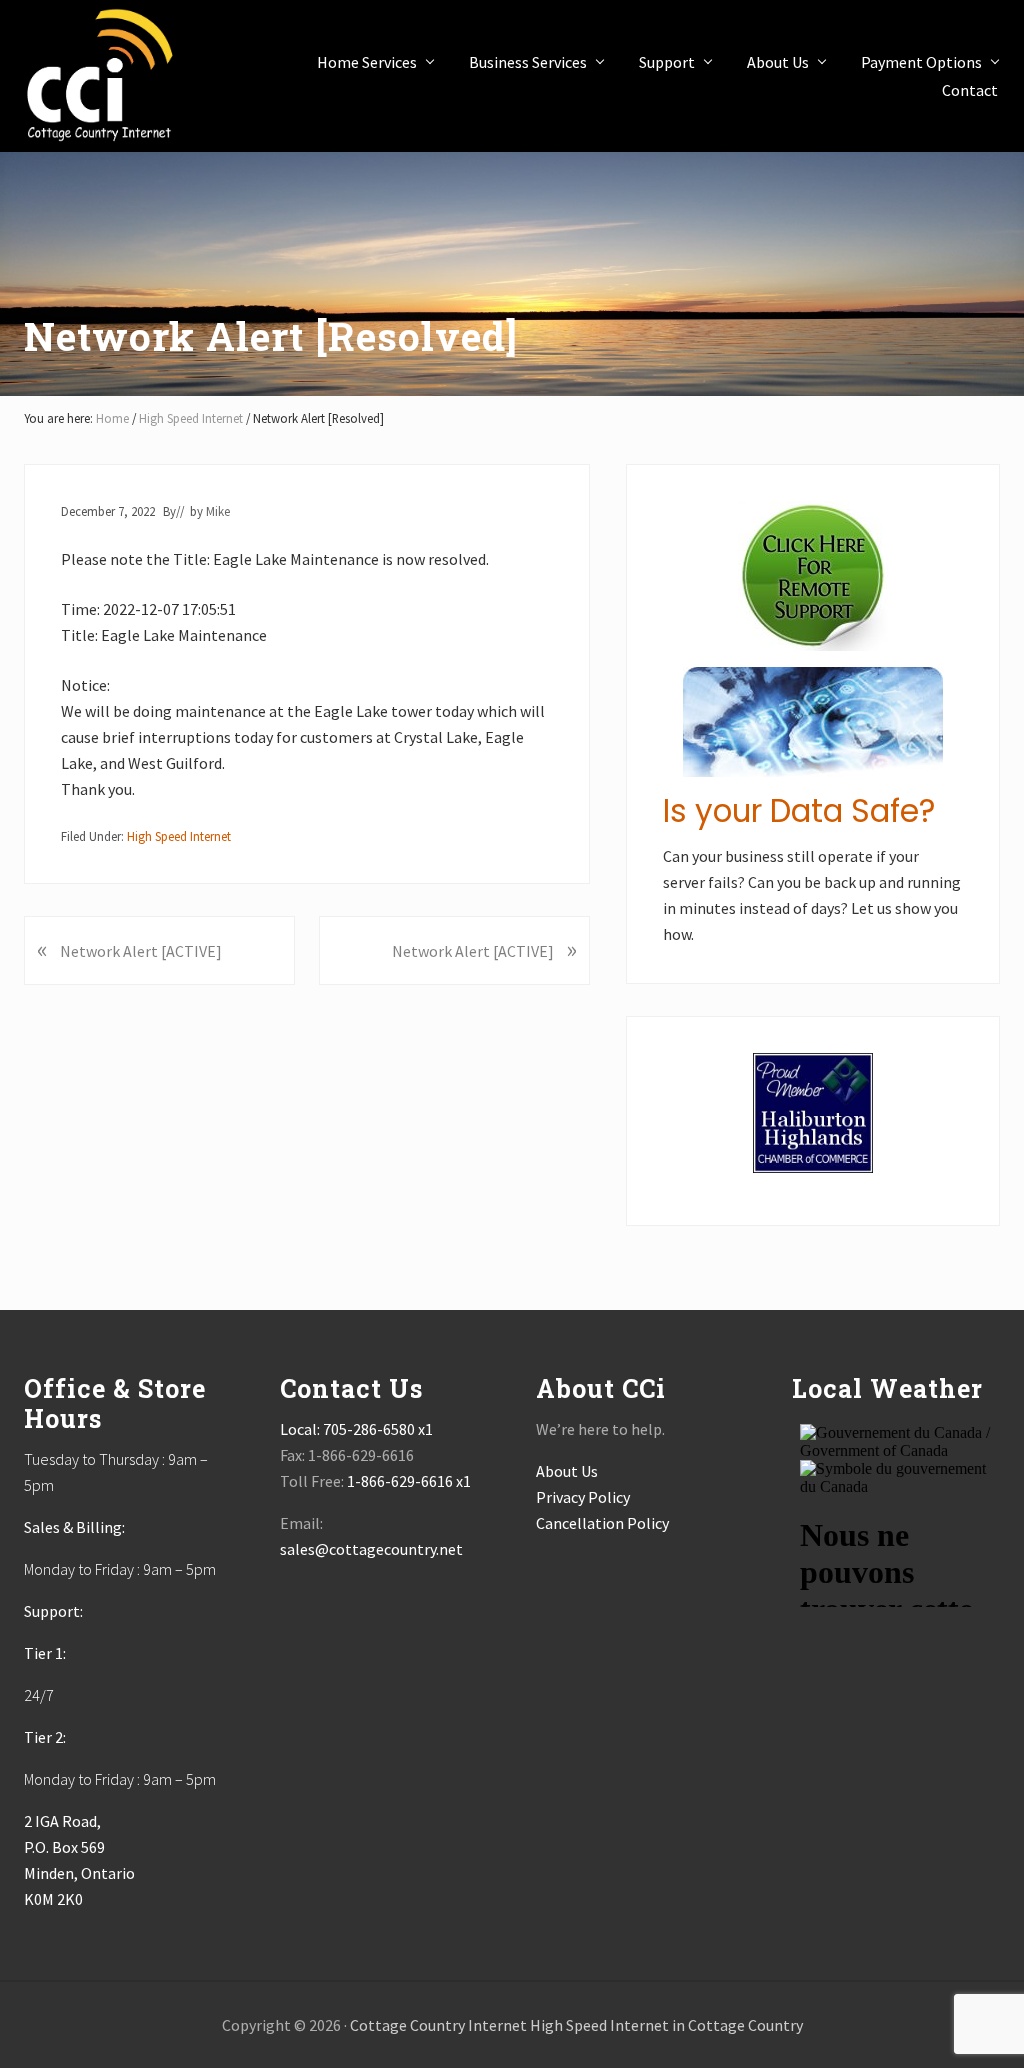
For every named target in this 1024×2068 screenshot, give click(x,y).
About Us (567, 1471)
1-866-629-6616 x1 (409, 1481)
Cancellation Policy (602, 1523)
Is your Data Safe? (799, 811)
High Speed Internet (179, 836)
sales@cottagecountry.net (371, 1549)
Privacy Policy (583, 1497)
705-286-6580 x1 (378, 1429)
